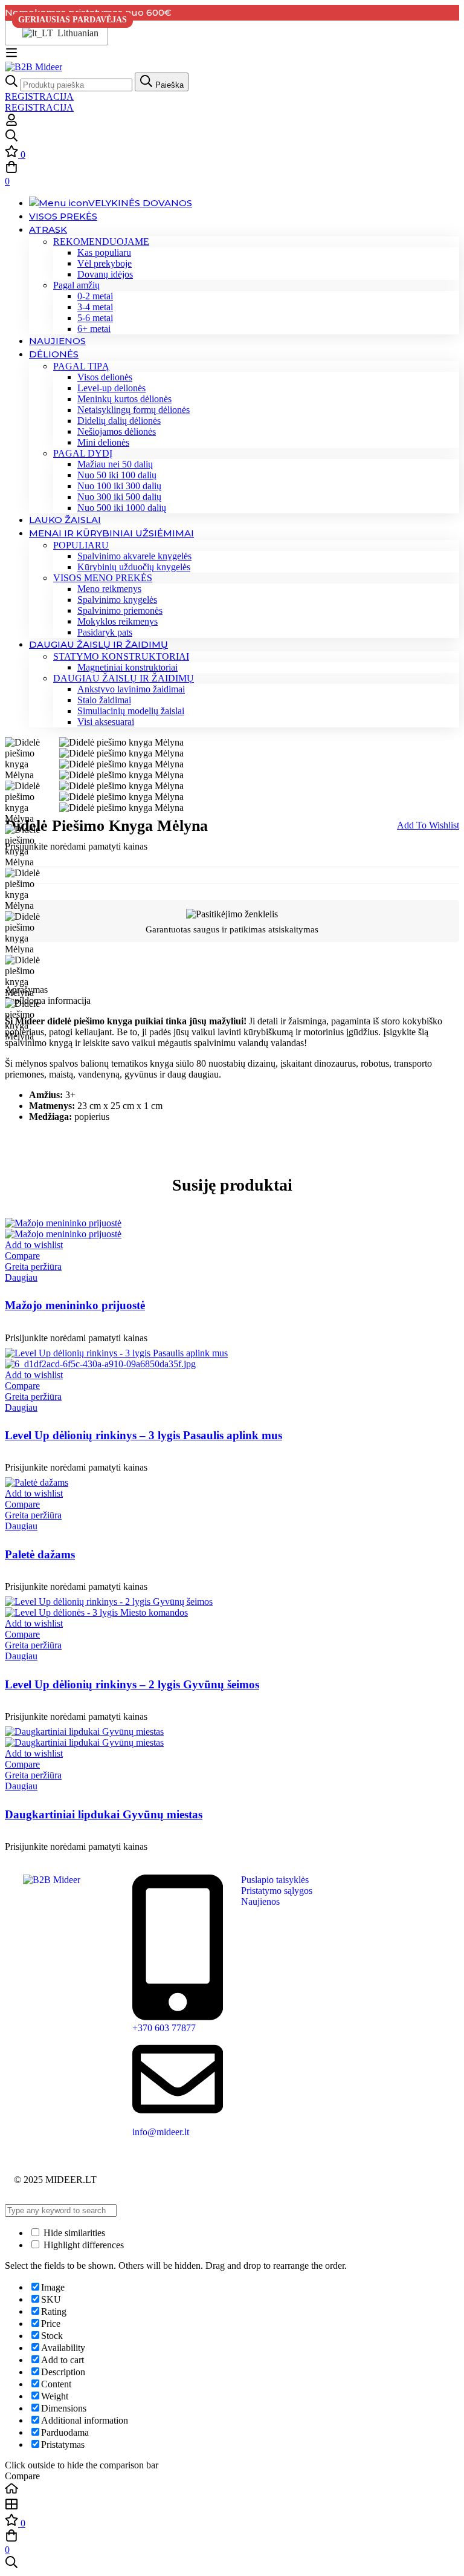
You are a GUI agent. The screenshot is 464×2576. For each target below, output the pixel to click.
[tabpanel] (232, 1069)
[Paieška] (232, 137)
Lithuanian (75, 33)
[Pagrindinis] (232, 2490)
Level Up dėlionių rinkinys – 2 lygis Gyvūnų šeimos (132, 1684)
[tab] (232, 990)
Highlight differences (82, 2245)
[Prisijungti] (11, 123)
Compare (22, 1256)
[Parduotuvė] (232, 2505)
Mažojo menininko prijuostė (75, 1305)
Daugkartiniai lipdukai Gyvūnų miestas (104, 1814)
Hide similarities (73, 2233)
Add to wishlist (428, 825)
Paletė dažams (40, 1554)
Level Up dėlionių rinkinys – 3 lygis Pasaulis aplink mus (143, 1435)
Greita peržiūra (33, 1267)
